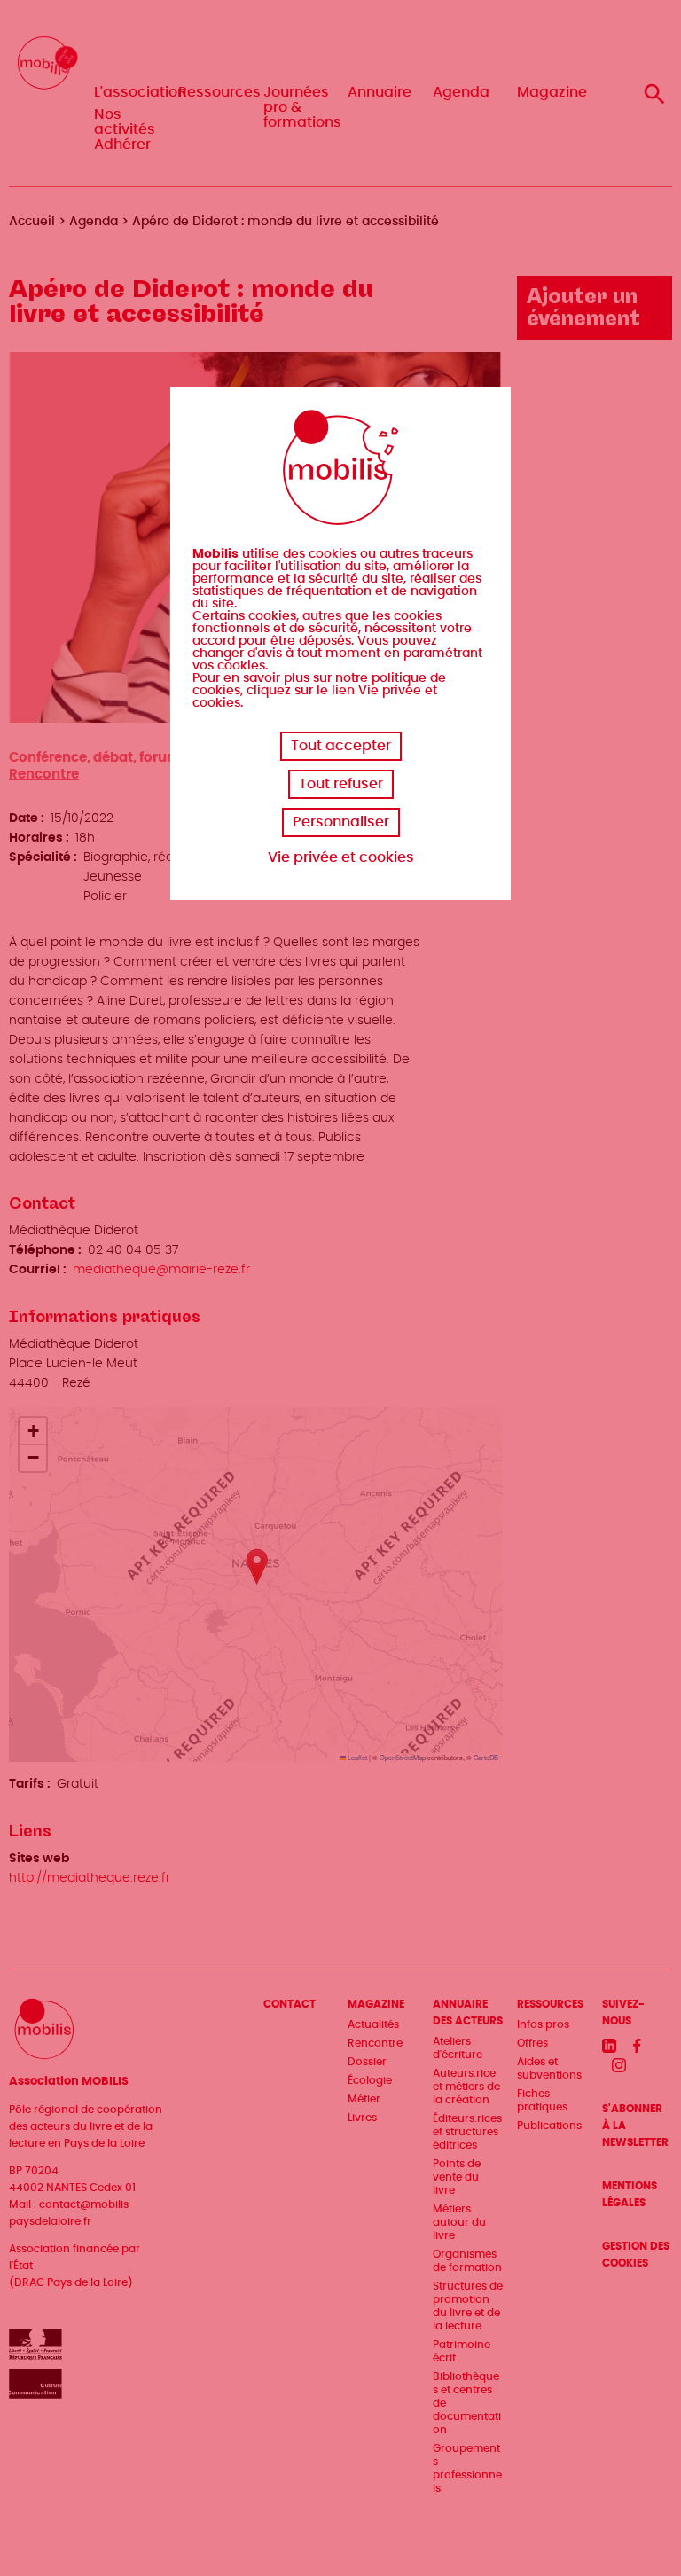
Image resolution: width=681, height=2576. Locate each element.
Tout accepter (341, 746)
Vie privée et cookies (341, 857)
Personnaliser (341, 822)
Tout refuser (341, 784)
